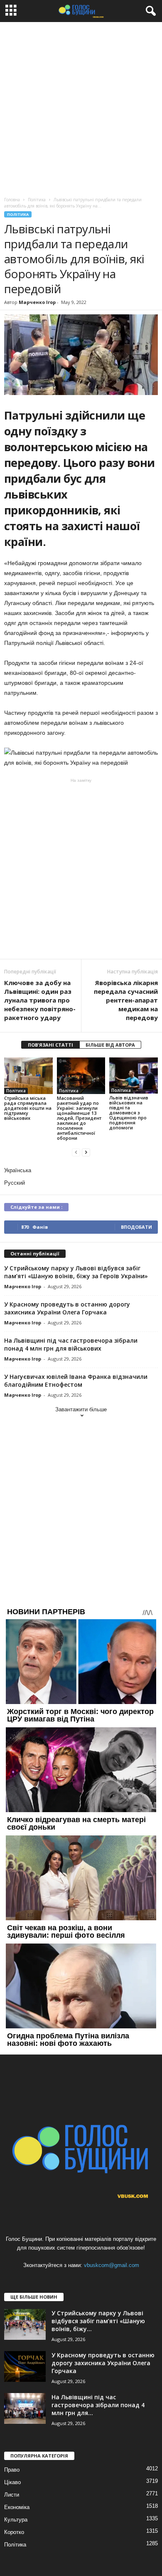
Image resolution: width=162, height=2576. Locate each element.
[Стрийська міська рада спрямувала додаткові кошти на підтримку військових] (28, 1076)
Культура (16, 2520)
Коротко (14, 2532)
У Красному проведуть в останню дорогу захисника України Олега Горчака (67, 1308)
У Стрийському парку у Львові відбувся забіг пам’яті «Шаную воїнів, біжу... (98, 2321)
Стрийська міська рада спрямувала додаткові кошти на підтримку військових (28, 1108)
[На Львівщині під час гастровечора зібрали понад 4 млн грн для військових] (25, 2409)
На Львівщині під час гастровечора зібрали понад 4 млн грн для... (98, 2405)
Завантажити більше (81, 1409)
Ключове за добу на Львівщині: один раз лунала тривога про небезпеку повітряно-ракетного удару (40, 1000)
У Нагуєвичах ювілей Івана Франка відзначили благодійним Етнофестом (76, 1381)
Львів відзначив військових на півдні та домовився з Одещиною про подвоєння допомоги (129, 1113)
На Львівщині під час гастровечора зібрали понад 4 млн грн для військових (71, 1344)
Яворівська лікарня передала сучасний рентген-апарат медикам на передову (126, 1000)
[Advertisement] (81, 107)
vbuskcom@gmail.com (112, 2265)
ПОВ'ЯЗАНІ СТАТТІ (50, 1045)
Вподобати (136, 1227)
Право (12, 2470)
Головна (12, 200)
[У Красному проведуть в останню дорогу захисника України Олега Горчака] (25, 2367)
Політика (18, 214)
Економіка (17, 2507)
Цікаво (12, 2482)
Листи (12, 2495)
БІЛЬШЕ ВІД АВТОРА (110, 1045)
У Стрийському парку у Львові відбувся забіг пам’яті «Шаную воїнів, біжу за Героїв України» (76, 1272)
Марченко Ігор (37, 302)
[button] (149, 11)
